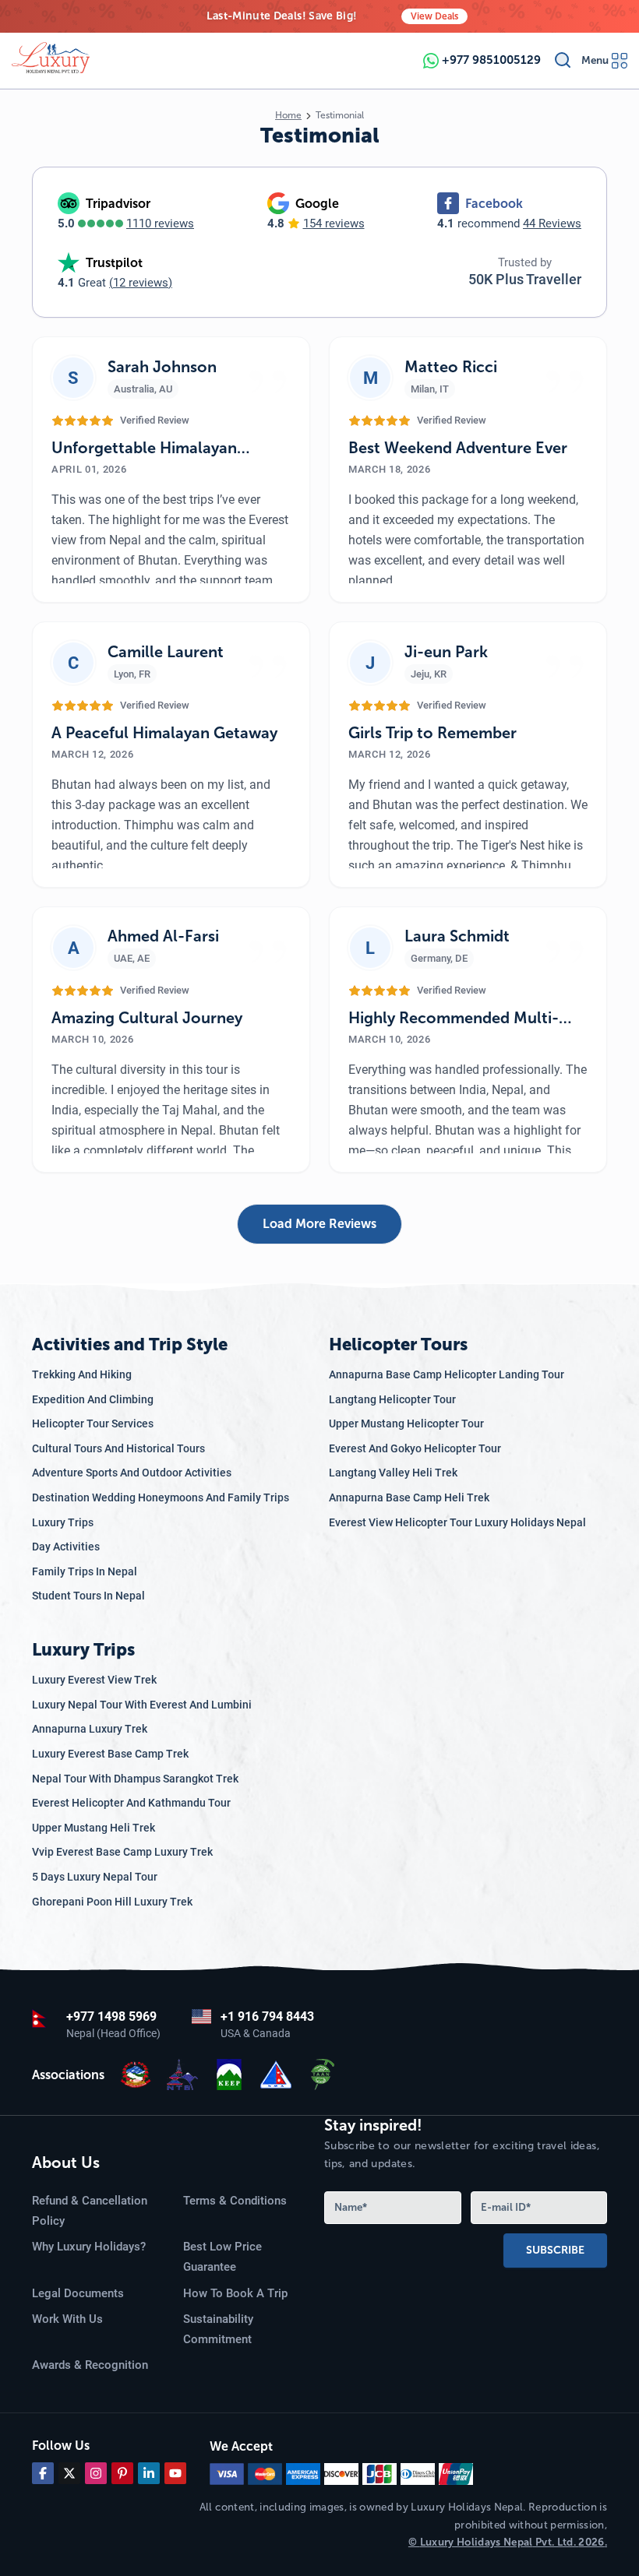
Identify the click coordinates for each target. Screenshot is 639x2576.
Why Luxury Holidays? (89, 2247)
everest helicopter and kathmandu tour (131, 1803)
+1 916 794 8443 (267, 2016)
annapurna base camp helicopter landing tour (447, 1374)
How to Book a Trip (235, 2293)
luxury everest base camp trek (110, 1754)
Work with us (67, 2319)
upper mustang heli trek (94, 1828)
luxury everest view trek (94, 1680)
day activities (66, 1547)
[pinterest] (122, 2473)
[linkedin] (149, 2473)
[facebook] (43, 2473)
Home (288, 115)
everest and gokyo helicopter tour (415, 1448)
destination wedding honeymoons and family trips (161, 1497)
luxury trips (63, 1522)
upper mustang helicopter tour (406, 1423)
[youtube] (175, 2473)
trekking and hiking (82, 1374)
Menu (595, 60)
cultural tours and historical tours (118, 1448)
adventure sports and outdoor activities (132, 1473)
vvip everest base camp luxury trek (122, 1852)
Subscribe (555, 2250)
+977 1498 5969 (111, 2016)
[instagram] (96, 2473)
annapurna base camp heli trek (409, 1497)
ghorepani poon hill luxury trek (112, 1902)
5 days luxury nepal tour (95, 1877)
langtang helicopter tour (392, 1399)
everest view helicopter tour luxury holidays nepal (457, 1522)
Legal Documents (78, 2293)
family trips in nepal (85, 1571)
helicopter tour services (93, 1423)
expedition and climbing (93, 1399)
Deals (434, 16)
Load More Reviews (319, 1224)
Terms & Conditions (235, 2201)
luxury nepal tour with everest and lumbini (142, 1705)
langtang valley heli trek (393, 1473)
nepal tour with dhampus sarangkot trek (135, 1779)
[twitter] (69, 2473)
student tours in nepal (88, 1596)
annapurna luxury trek (90, 1729)
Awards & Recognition (90, 2365)
